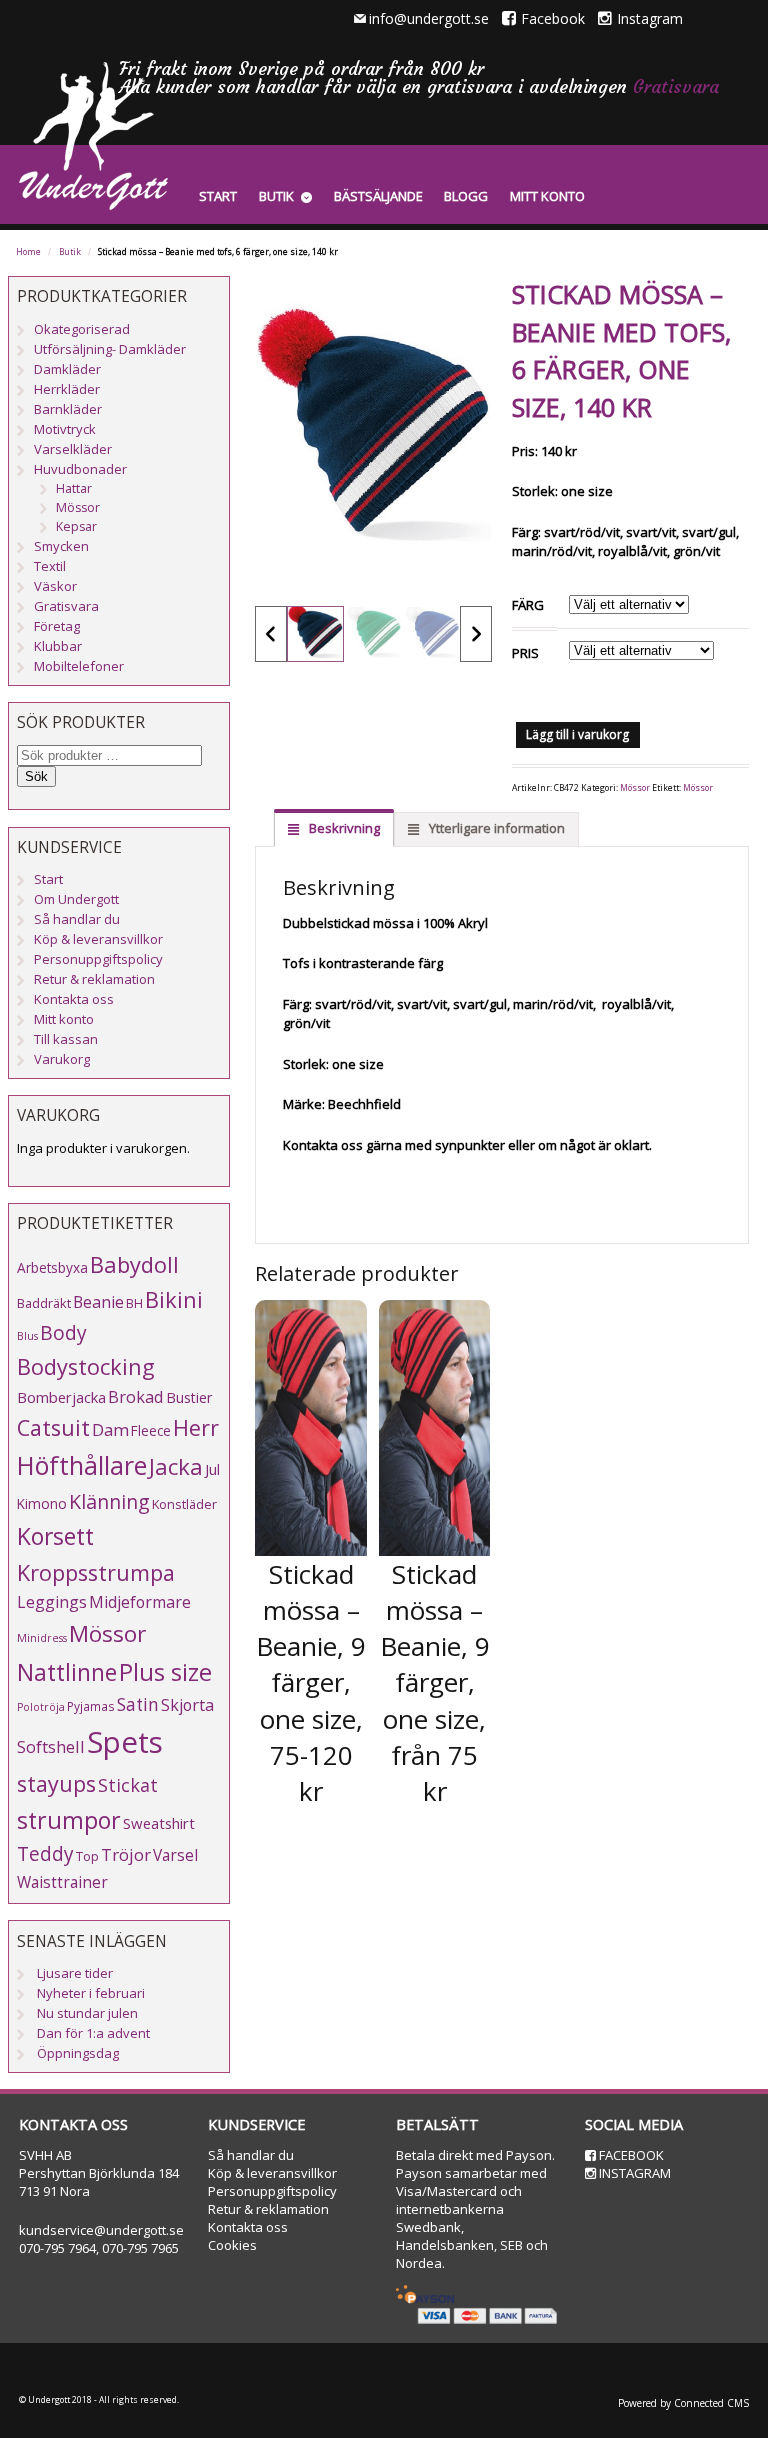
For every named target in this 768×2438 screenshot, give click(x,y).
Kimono (42, 1503)
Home (28, 252)
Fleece (151, 1430)
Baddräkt (44, 1303)
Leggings (52, 1602)
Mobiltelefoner (79, 666)
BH (134, 1303)
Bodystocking (86, 1366)
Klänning (109, 1501)
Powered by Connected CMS (683, 2403)
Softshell (51, 1746)
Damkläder (67, 369)
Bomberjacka (61, 1397)
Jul (212, 1469)
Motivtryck (65, 429)
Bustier (189, 1397)
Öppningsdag (78, 2053)
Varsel (175, 1855)
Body (63, 1332)
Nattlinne (67, 1672)
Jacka (176, 1466)
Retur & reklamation (94, 979)
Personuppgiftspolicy (98, 959)
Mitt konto (547, 196)
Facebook (553, 18)
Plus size (165, 1672)
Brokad (136, 1396)
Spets (125, 1742)
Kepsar (76, 526)
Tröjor (126, 1854)
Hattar (74, 488)
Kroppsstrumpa (96, 1572)
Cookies (232, 2245)
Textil (50, 566)
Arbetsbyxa (52, 1267)
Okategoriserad (82, 329)
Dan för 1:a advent (93, 2033)
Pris (525, 653)
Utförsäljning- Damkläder (110, 349)
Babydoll (134, 1264)
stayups (56, 1783)
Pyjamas (91, 1706)
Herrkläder (67, 389)
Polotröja (41, 1707)
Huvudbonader (80, 469)
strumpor (69, 1820)
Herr (196, 1427)
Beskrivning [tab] (343, 828)
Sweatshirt (159, 1823)
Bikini (174, 1299)
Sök (36, 776)
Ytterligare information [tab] (495, 828)
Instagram (650, 18)
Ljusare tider (75, 1973)
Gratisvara (676, 86)
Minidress (42, 1638)
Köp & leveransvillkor (98, 939)
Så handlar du (77, 919)
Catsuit (53, 1427)
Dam (110, 1429)
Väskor (55, 586)
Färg (528, 605)
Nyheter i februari (91, 1993)
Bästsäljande (378, 196)
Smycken (61, 546)
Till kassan (66, 1039)
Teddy (45, 1854)
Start (218, 196)
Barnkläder (68, 409)
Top (87, 1856)
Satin (138, 1704)
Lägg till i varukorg (577, 734)
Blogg (466, 196)
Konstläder (184, 1504)
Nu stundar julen (87, 2013)
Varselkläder (73, 449)
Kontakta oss (74, 999)
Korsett (55, 1536)
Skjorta (187, 1705)
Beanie (98, 1302)
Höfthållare (82, 1465)
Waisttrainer (62, 1882)
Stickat (128, 1785)
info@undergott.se (429, 18)
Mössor (635, 788)
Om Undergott (76, 899)
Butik (276, 196)
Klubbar (58, 646)
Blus (27, 1336)
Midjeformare (140, 1602)
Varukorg (62, 1059)
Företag (57, 626)
